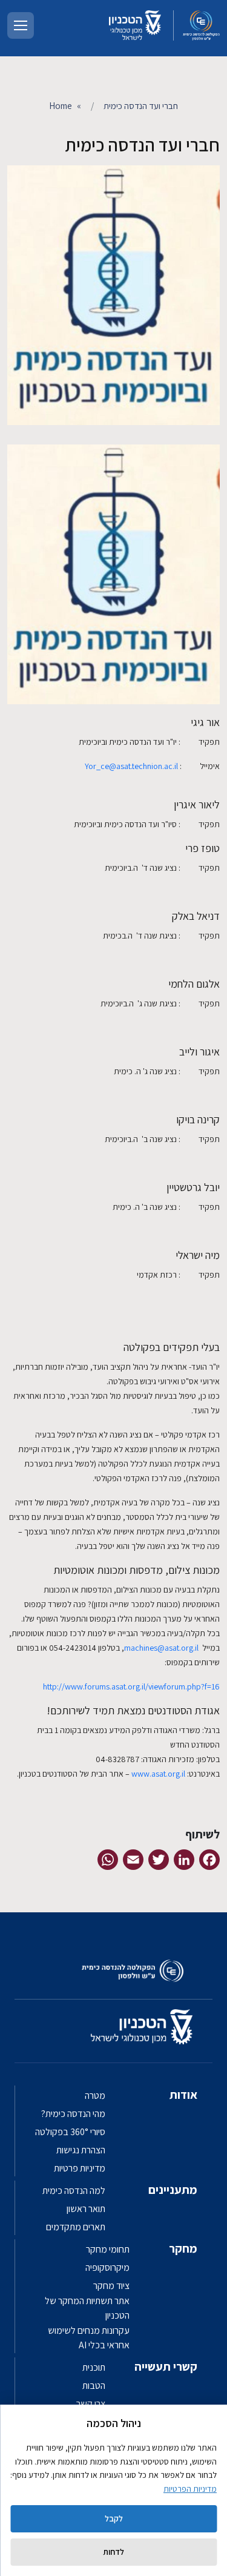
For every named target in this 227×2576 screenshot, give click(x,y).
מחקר (183, 2248)
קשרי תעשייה (166, 2366)
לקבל (114, 2518)
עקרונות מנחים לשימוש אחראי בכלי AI (89, 2338)
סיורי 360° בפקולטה (70, 2132)
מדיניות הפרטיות (190, 2489)
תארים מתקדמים (76, 2227)
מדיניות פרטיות (80, 2168)
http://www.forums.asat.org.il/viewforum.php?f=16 (131, 1686)
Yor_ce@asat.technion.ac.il (131, 766)
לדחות (113, 2552)
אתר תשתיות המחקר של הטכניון (87, 2308)
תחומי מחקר (108, 2249)
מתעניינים (173, 2190)
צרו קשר (91, 2404)
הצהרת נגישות (81, 2150)
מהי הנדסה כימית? (73, 2114)
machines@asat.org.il (161, 1648)
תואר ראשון (86, 2209)
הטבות (94, 2386)
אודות (183, 2095)
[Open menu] (21, 25)
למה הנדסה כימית (74, 2191)
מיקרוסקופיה (107, 2267)
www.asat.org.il (158, 1774)
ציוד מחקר (111, 2286)
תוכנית (94, 2367)
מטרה (95, 2095)
